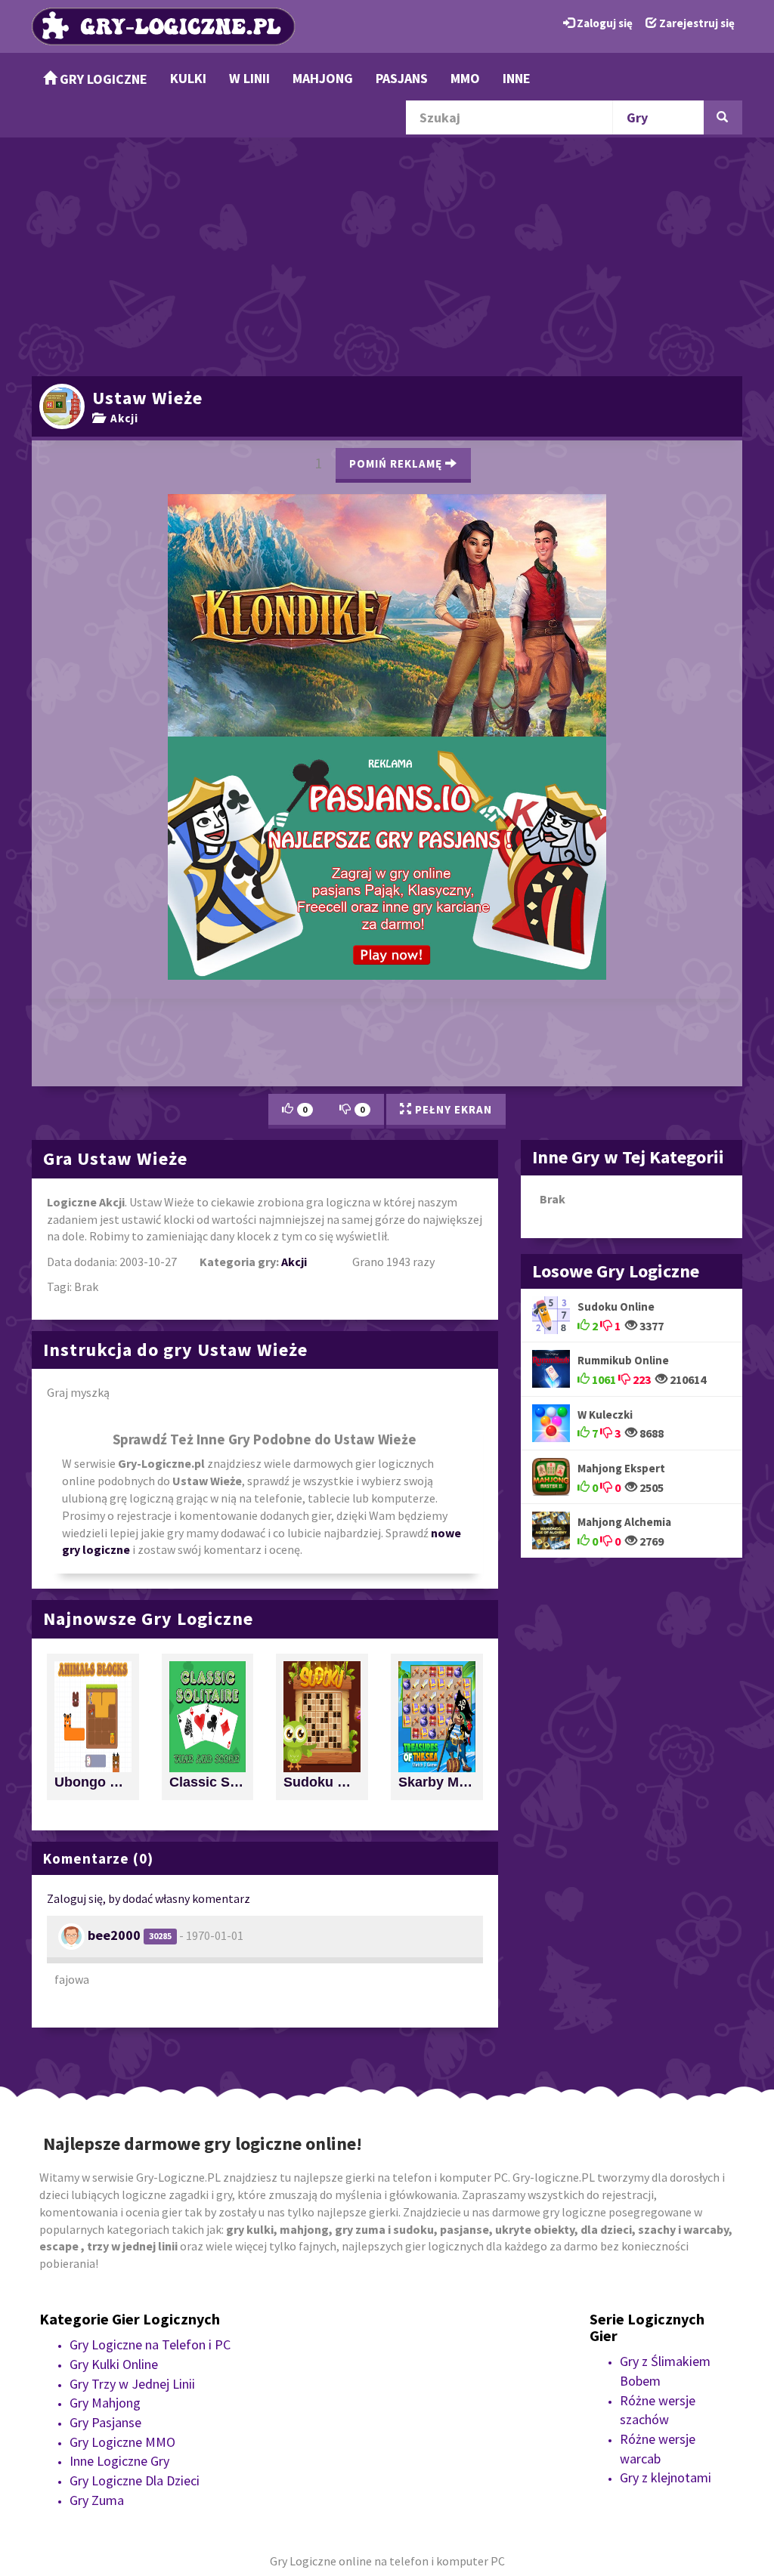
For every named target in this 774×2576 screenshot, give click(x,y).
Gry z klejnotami (666, 2248)
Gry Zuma (97, 2270)
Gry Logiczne (102, 79)
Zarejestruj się (696, 23)
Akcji (121, 418)
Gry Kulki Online (114, 2134)
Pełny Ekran (452, 880)
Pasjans (402, 78)
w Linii (249, 78)
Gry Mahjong (105, 2173)
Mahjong (323, 78)
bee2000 (114, 1705)
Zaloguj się (604, 23)
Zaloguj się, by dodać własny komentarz (149, 1669)
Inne (517, 78)
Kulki (188, 78)
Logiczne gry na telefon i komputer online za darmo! (387, 707)
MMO (465, 78)
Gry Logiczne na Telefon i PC (150, 2115)
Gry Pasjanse (105, 2193)
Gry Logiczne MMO (122, 2212)
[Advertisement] (387, 255)
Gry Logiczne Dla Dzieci (135, 2251)
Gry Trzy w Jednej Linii (132, 2153)
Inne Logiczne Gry (119, 2231)
